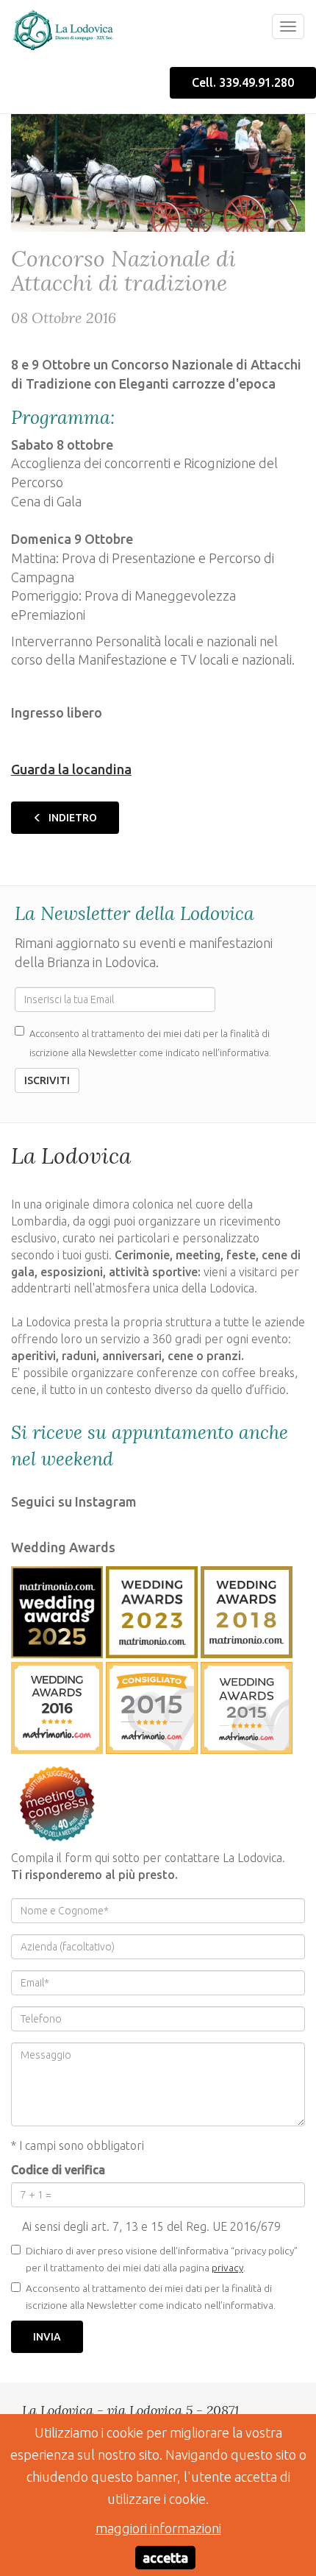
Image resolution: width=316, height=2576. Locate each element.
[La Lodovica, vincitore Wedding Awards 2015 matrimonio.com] (152, 1705)
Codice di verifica (58, 2170)
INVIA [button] (47, 2337)
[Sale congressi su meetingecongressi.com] (57, 1800)
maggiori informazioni (158, 2528)
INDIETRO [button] (72, 818)
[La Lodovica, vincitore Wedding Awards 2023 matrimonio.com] (152, 1609)
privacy (227, 2268)
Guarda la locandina (71, 769)
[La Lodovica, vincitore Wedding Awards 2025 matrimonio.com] (57, 1609)
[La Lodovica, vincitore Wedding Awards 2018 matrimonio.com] (247, 1609)
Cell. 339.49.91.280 (243, 82)
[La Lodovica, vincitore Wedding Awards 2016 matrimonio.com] (57, 1705)
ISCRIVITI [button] (47, 1080)
